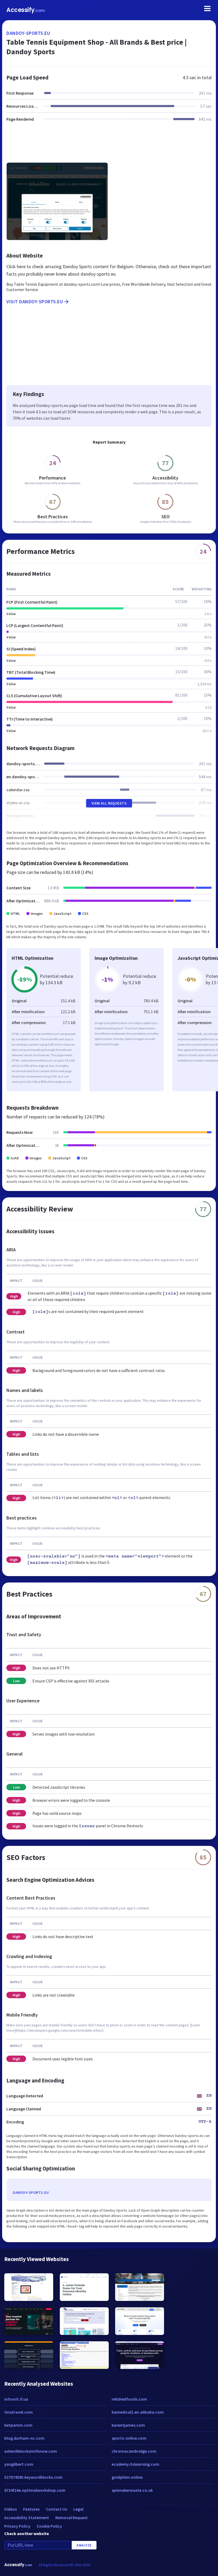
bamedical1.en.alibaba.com (138, 2412)
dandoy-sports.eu (28, 33)
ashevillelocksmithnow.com (31, 2451)
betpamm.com (18, 2425)
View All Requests (109, 803)
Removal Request (72, 2518)
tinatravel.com (18, 2412)
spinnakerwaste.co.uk (132, 2490)
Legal (78, 2509)
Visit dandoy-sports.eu (35, 302)
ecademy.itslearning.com (135, 2464)
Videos (11, 2509)
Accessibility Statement (27, 2518)
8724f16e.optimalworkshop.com (35, 2490)
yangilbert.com (19, 2464)
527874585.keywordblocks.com (33, 2477)
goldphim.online (127, 2477)
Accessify (26, 10)
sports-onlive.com (129, 2438)
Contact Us (56, 2509)
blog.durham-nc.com (24, 2438)
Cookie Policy (49, 2526)
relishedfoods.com (129, 2399)
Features (31, 2509)
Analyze (84, 2545)
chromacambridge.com (134, 2451)
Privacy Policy (17, 2526)
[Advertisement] (109, 145)
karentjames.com (128, 2425)
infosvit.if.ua (16, 2399)
